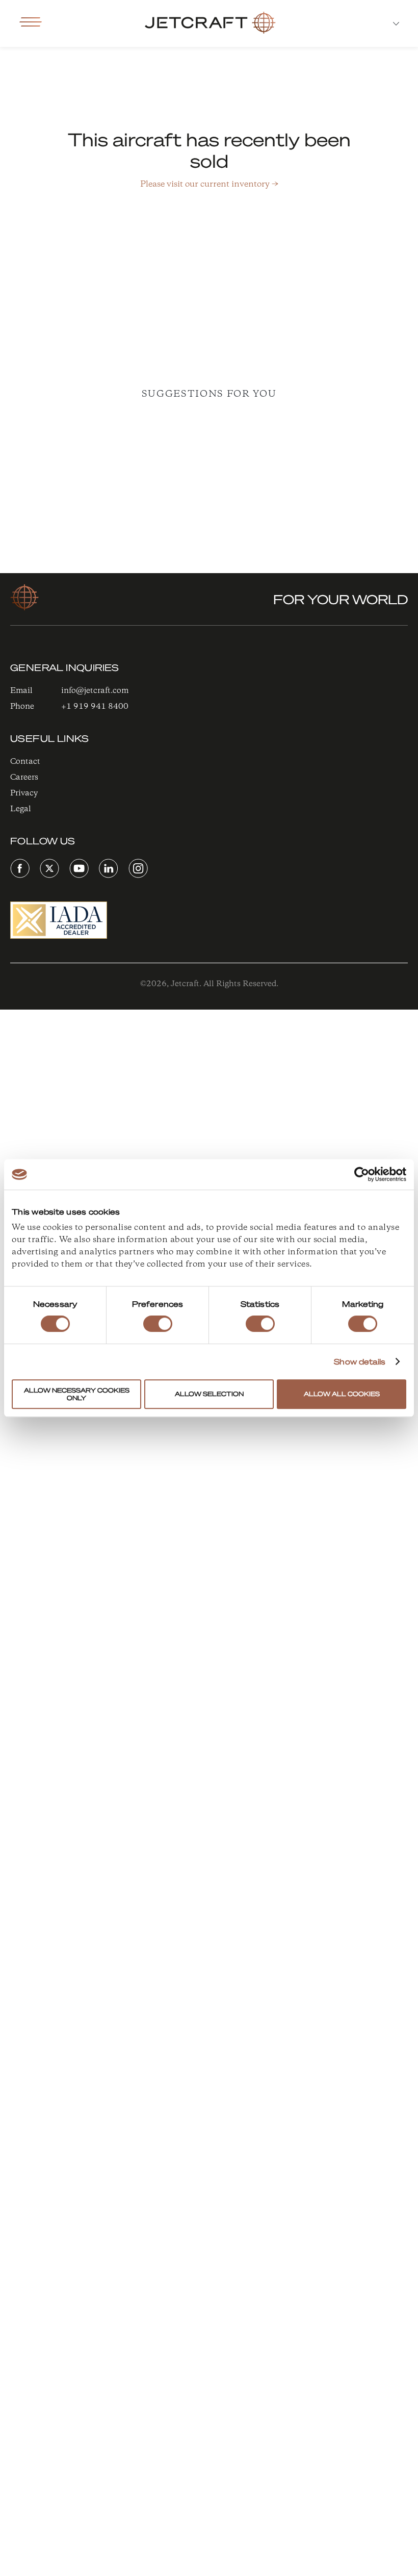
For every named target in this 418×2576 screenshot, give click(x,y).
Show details (360, 1361)
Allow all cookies (342, 1394)
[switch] (158, 1324)
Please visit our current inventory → (209, 184)
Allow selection (209, 1394)
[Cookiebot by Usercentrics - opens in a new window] (362, 1174)
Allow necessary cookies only (77, 1394)
